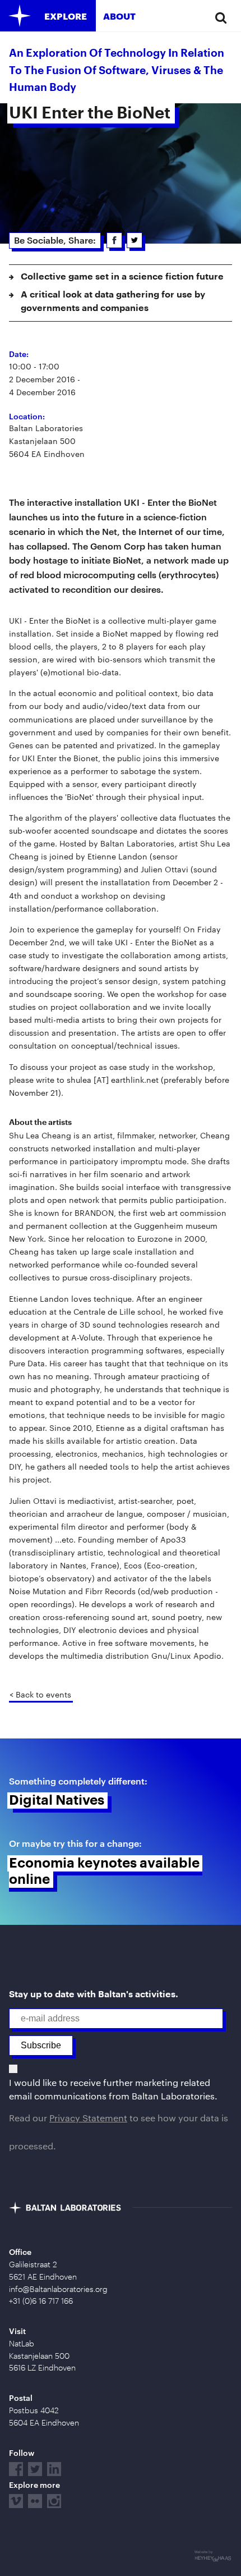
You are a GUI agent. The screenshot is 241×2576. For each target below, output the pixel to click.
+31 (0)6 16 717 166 (41, 2301)
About (119, 16)
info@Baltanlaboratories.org (58, 2289)
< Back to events (40, 1694)
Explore (66, 16)
